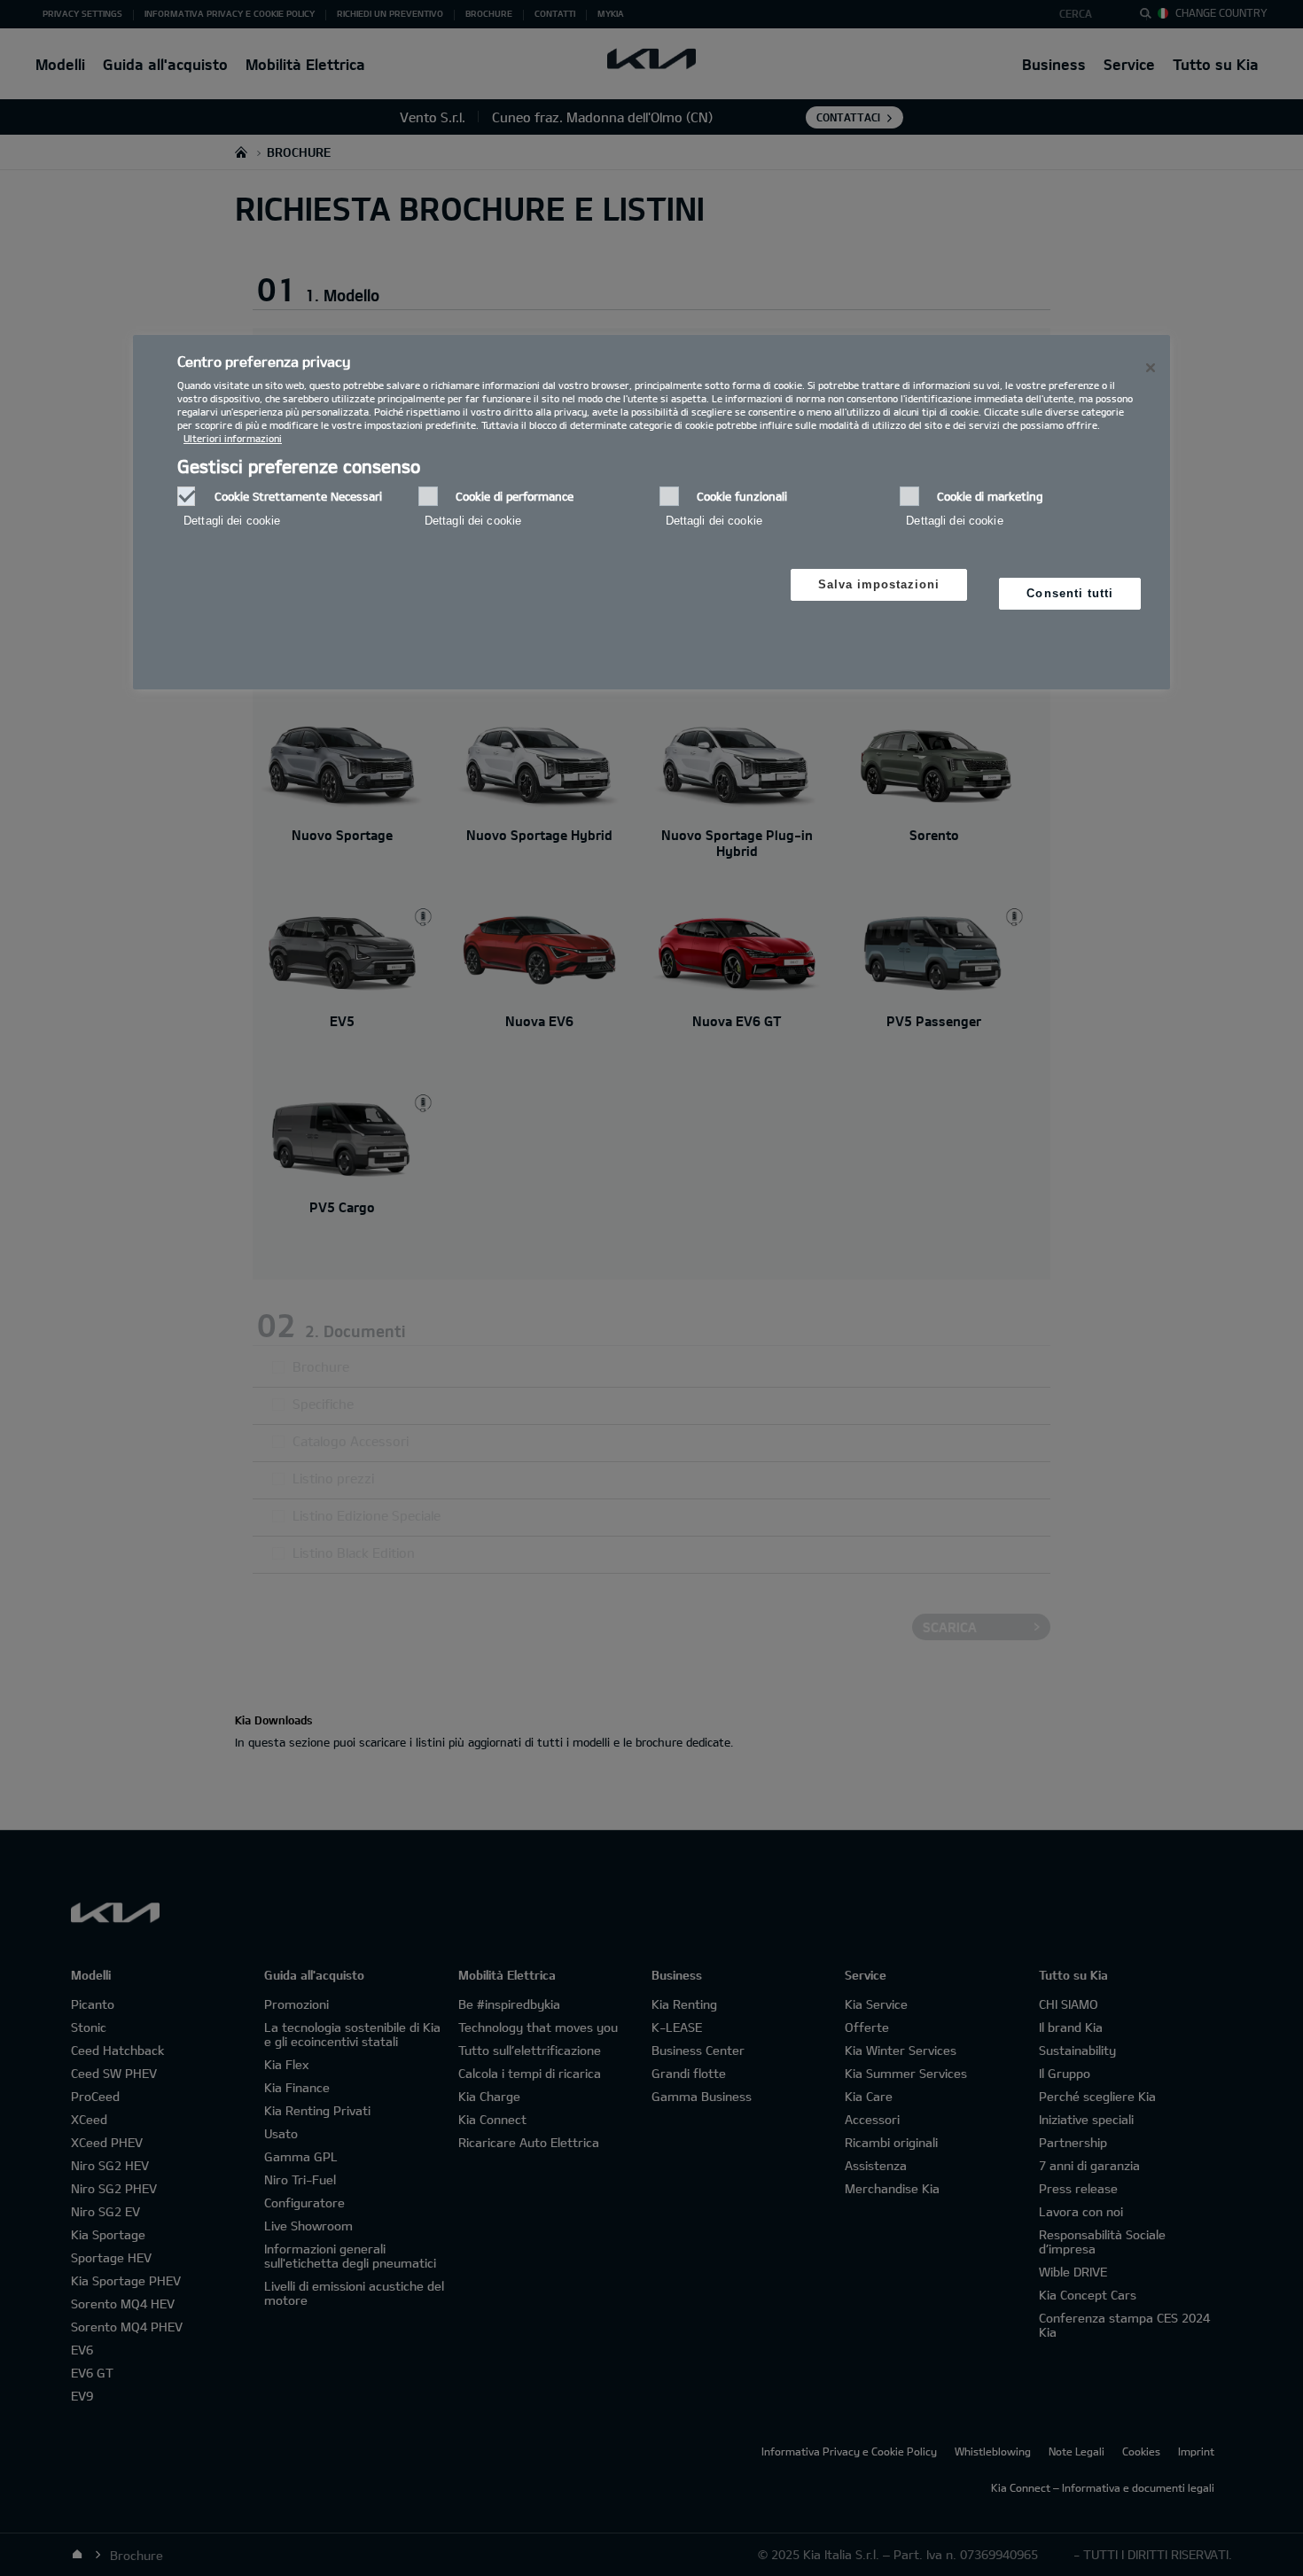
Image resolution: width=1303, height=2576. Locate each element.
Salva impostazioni (879, 584)
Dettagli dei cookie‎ (232, 521)
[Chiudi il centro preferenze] (1151, 368)
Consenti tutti (1070, 593)
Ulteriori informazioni (233, 438)
